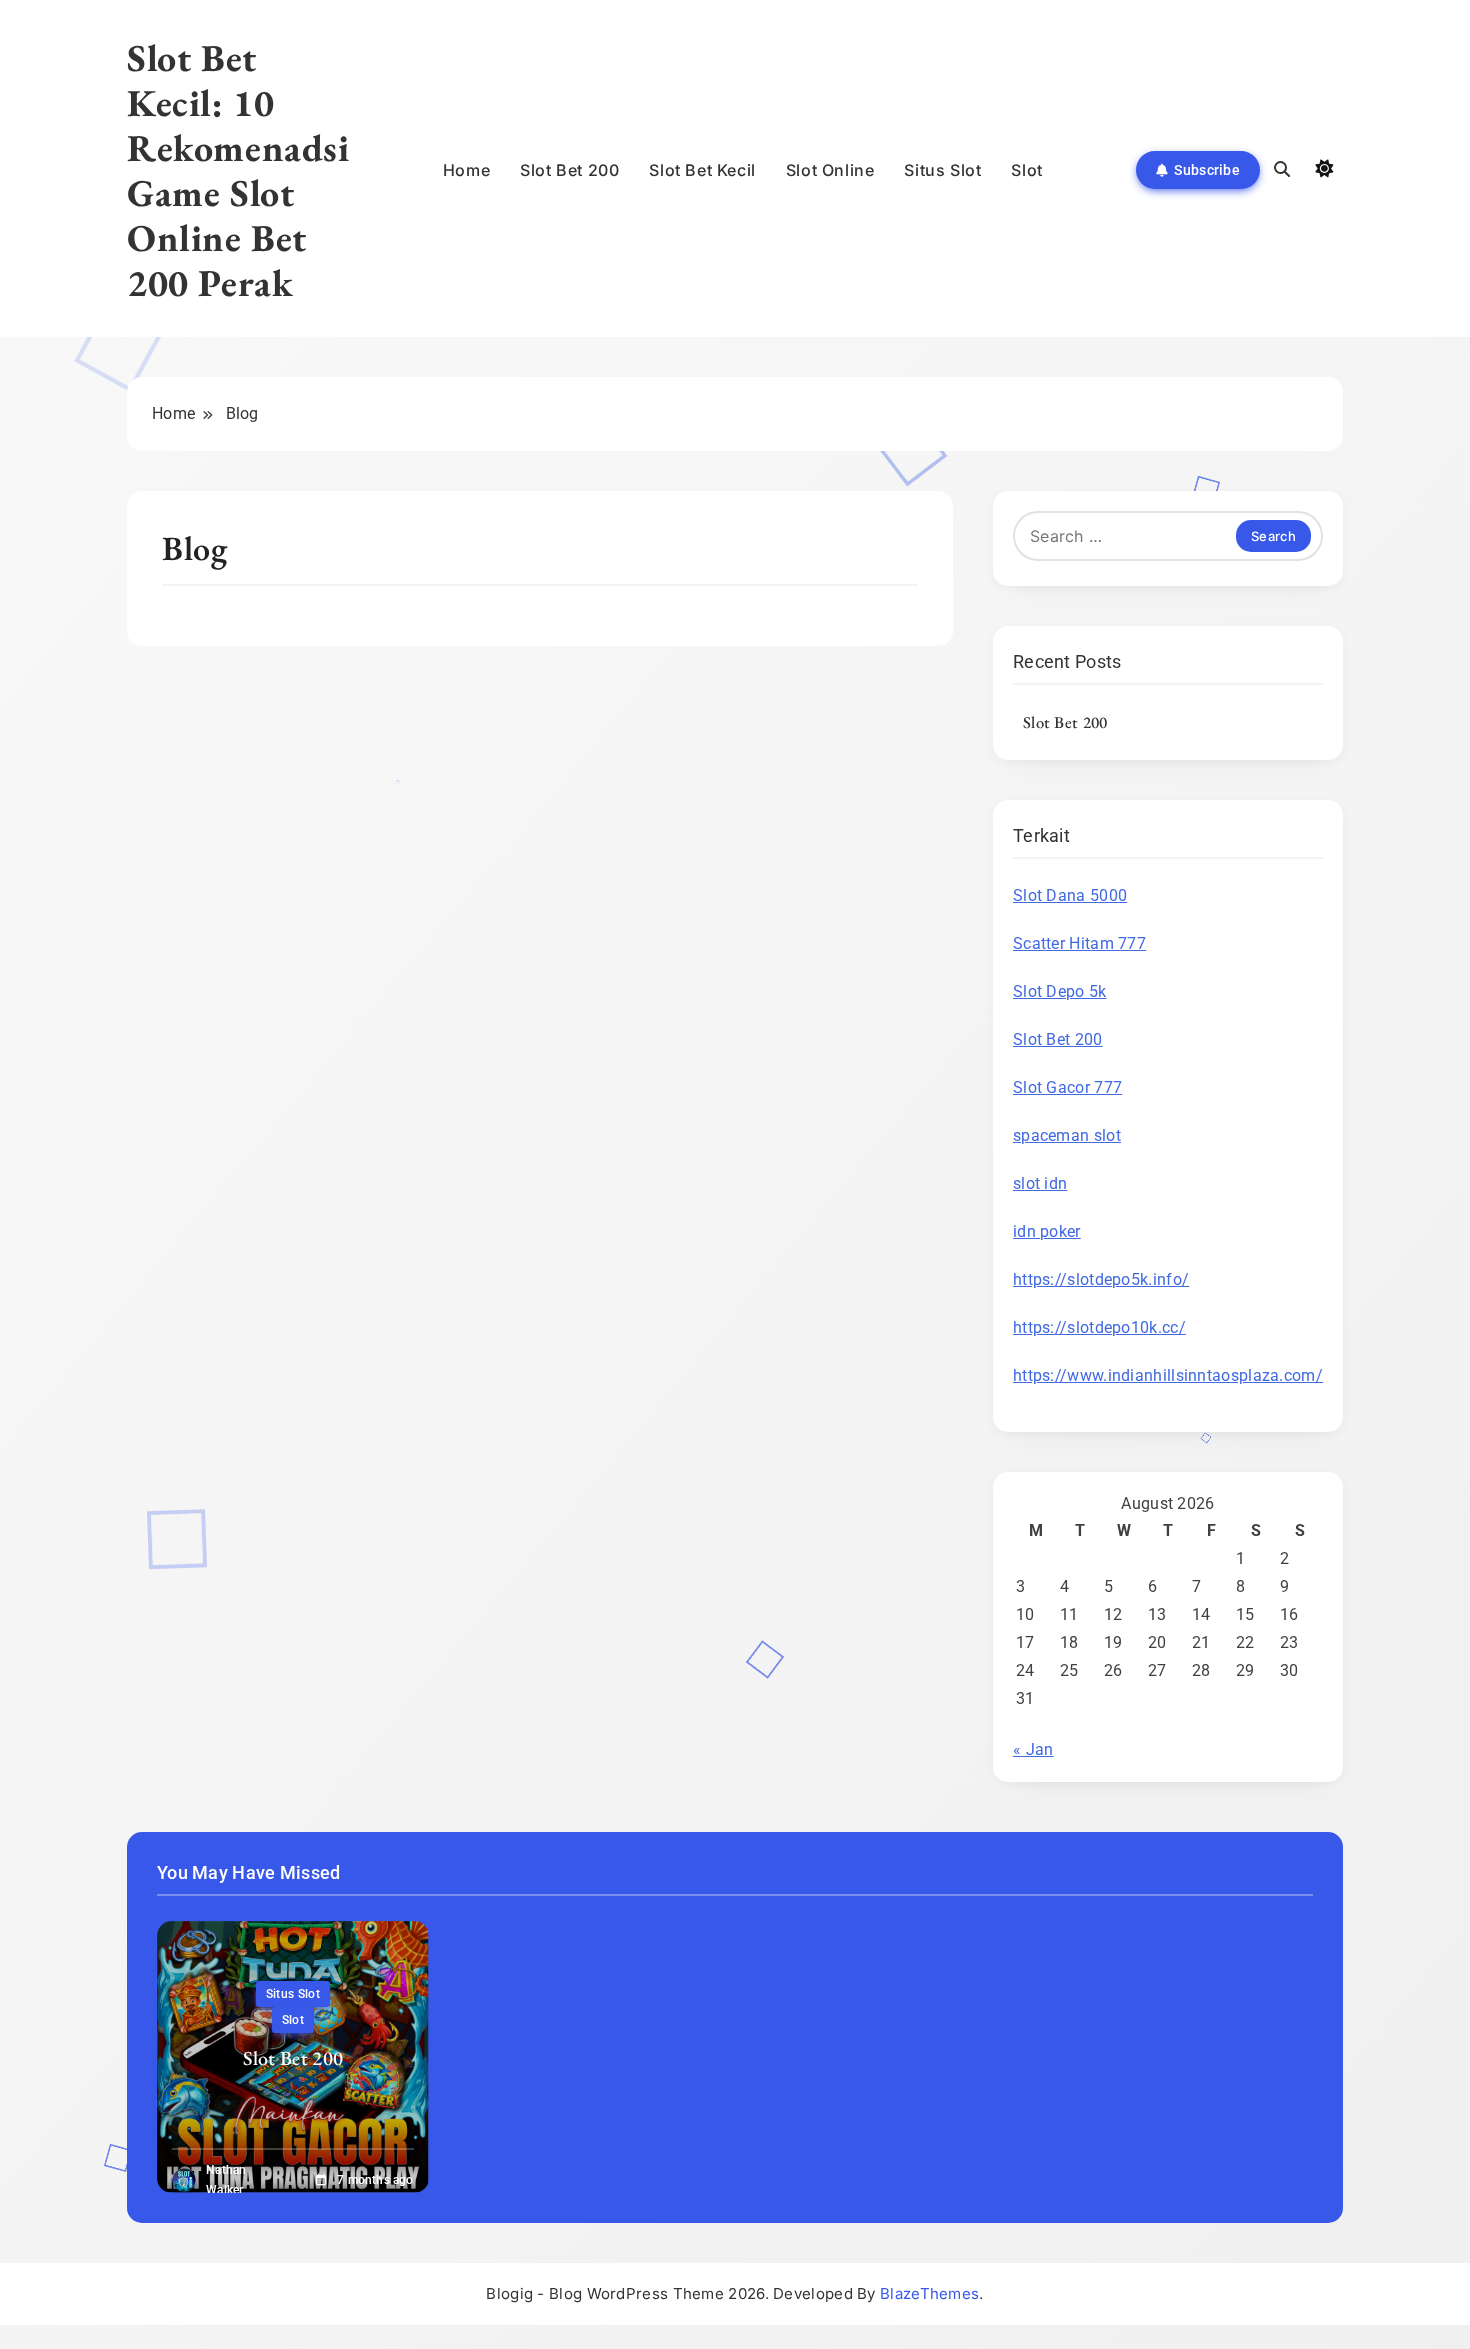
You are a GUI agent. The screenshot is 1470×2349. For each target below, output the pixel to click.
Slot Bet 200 (569, 170)
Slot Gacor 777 (1067, 1087)
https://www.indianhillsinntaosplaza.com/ (1168, 1375)
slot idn (1040, 1183)
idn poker (1047, 1231)
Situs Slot (942, 170)
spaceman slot (1067, 1135)
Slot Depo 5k (1060, 991)
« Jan (1033, 1749)
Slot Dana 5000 (1070, 895)
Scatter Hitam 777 (1079, 943)
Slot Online (830, 170)
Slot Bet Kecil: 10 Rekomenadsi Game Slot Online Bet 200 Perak (238, 170)
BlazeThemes (929, 2293)
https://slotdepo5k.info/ (1101, 1279)
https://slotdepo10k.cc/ (1099, 1327)
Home (466, 170)
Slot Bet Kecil (702, 170)
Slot (1026, 170)
